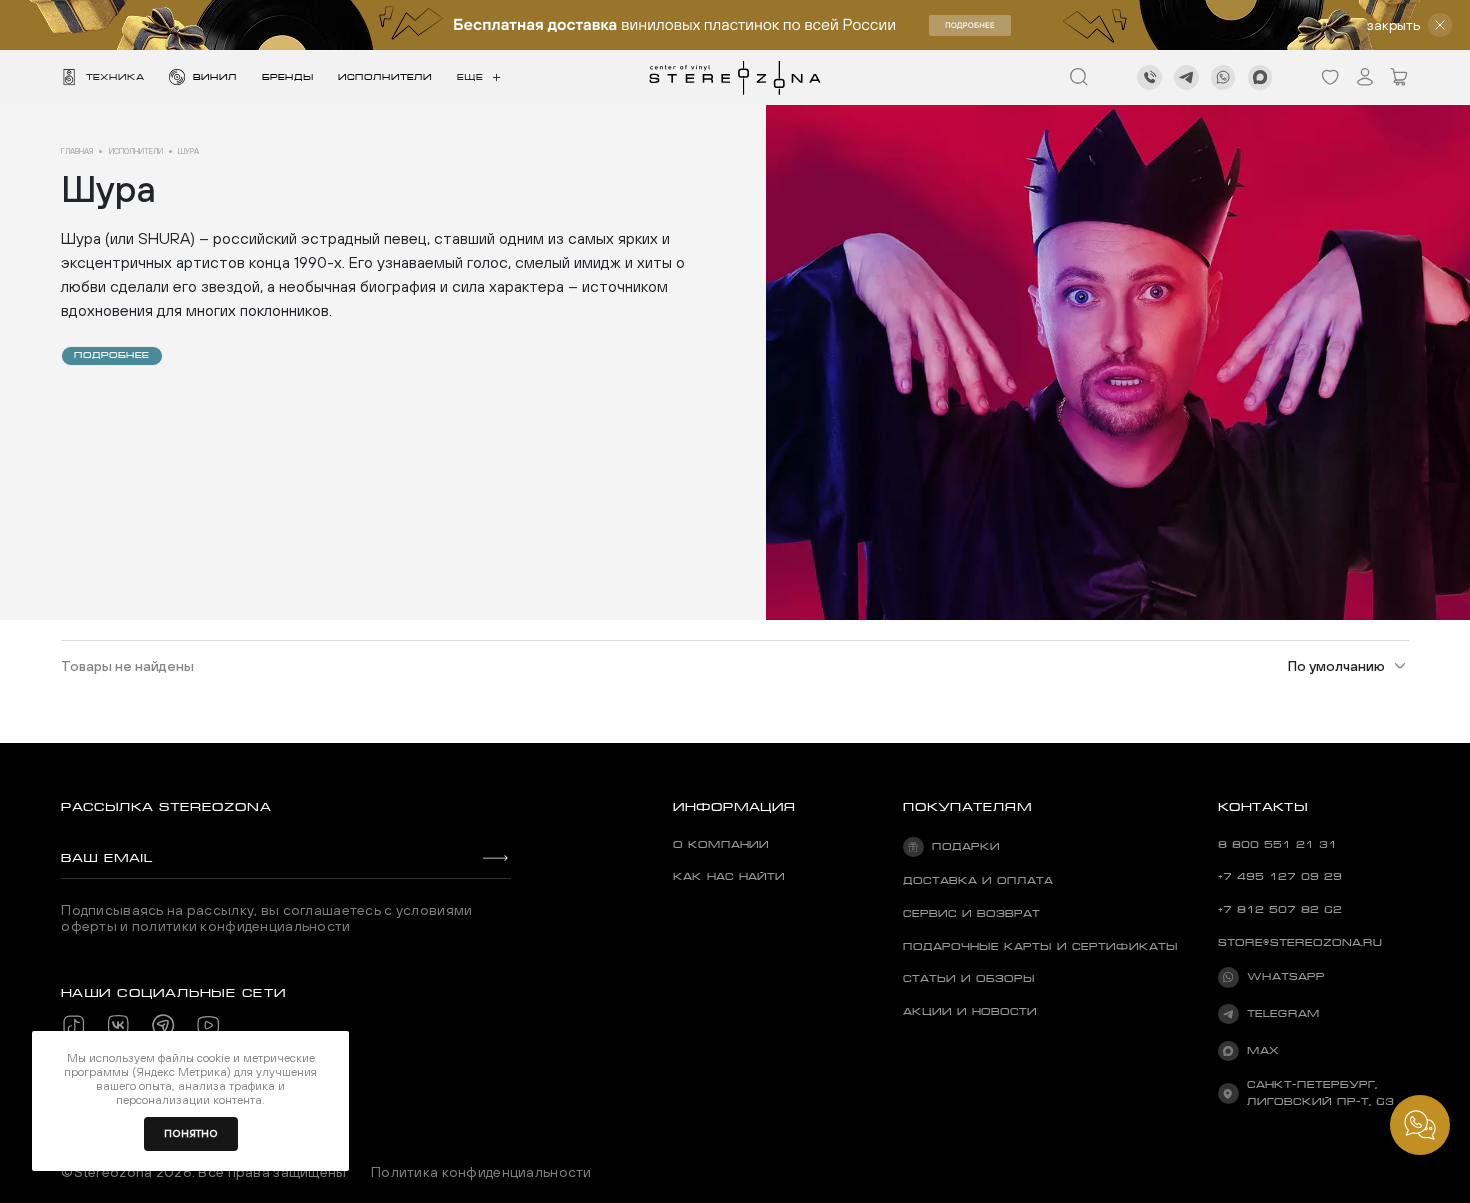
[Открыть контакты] (1420, 1125)
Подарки (966, 846)
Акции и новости (970, 1011)
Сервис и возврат (971, 913)
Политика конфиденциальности (481, 1172)
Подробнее (111, 355)
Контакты (1263, 806)
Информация (734, 806)
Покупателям (967, 806)
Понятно (191, 1133)
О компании (721, 844)
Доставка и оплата (978, 880)
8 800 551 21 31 (1277, 844)
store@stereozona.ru (1300, 942)
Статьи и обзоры (969, 978)
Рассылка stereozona (166, 806)
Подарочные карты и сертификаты (1040, 946)
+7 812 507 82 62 (1280, 909)
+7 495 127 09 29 (1280, 876)
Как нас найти (729, 876)
